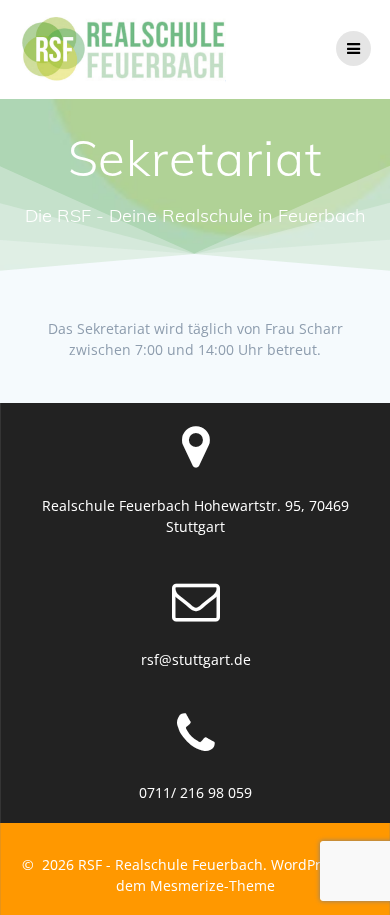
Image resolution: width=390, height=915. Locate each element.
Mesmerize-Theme (212, 885)
